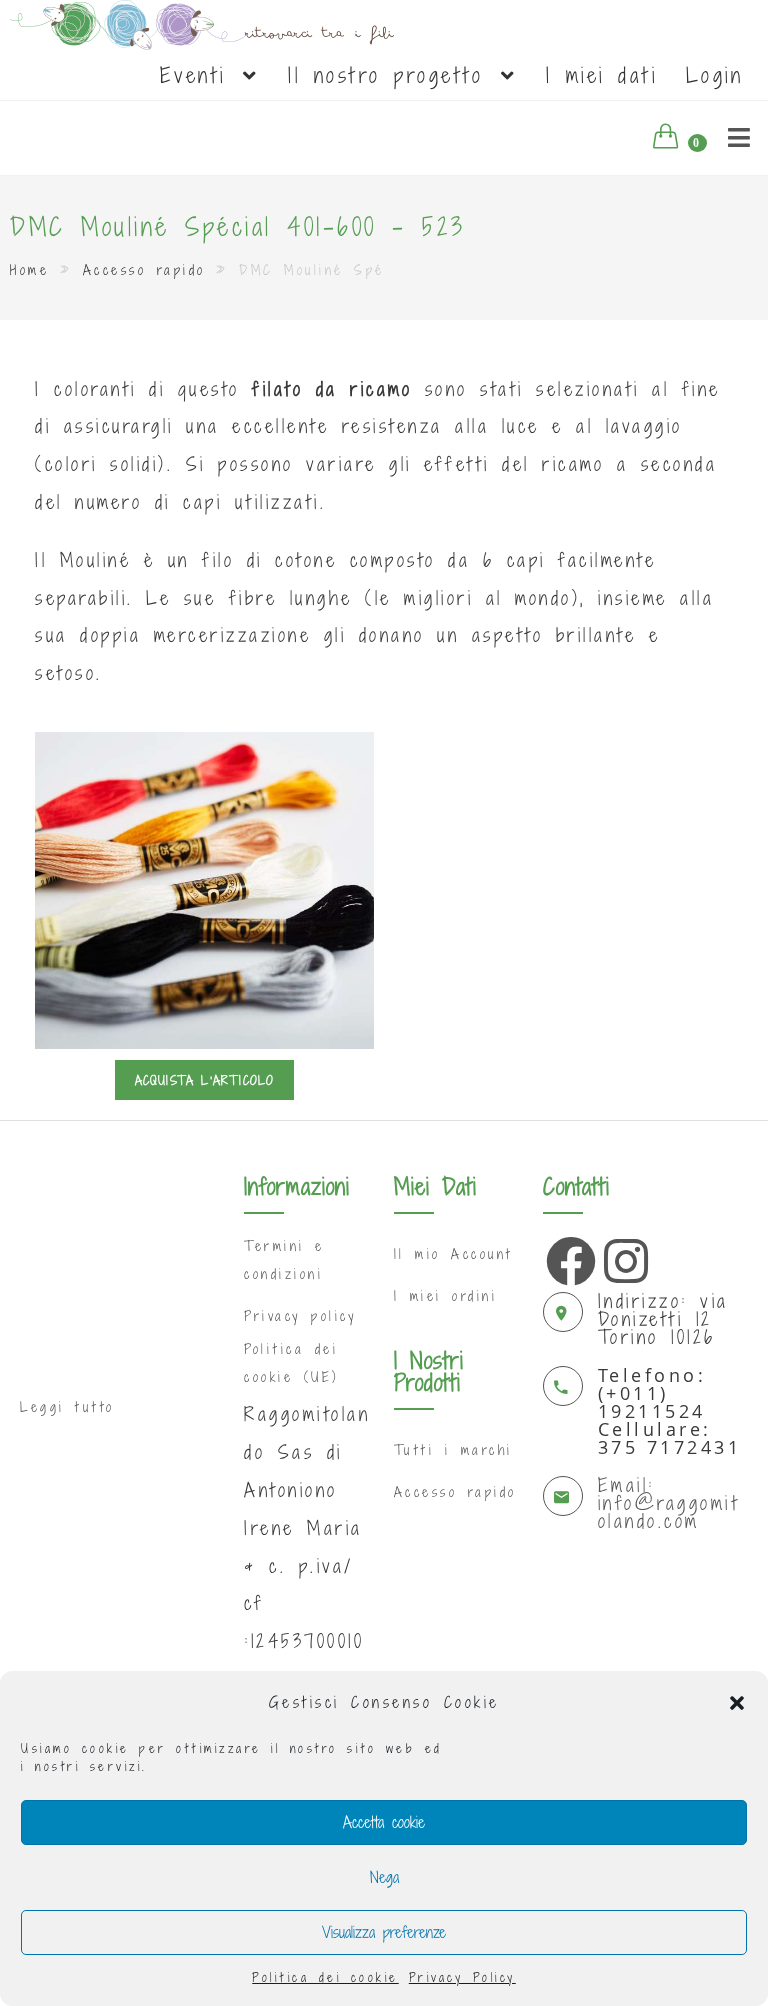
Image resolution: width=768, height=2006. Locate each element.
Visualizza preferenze (384, 1932)
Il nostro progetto (392, 75)
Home (29, 270)
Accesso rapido (144, 270)
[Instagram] (624, 1256)
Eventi (200, 75)
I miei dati (602, 75)
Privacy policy (300, 1316)
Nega (384, 1877)
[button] (737, 1703)
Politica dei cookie (325, 1977)
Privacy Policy (462, 1977)
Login (715, 75)
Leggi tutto (67, 1407)
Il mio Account (453, 1254)
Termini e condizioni (284, 1259)
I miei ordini (446, 1296)
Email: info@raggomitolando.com (669, 1502)
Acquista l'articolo (205, 1080)
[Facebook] (566, 1256)
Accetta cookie (384, 1822)
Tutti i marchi (453, 1450)
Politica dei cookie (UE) (291, 1362)
